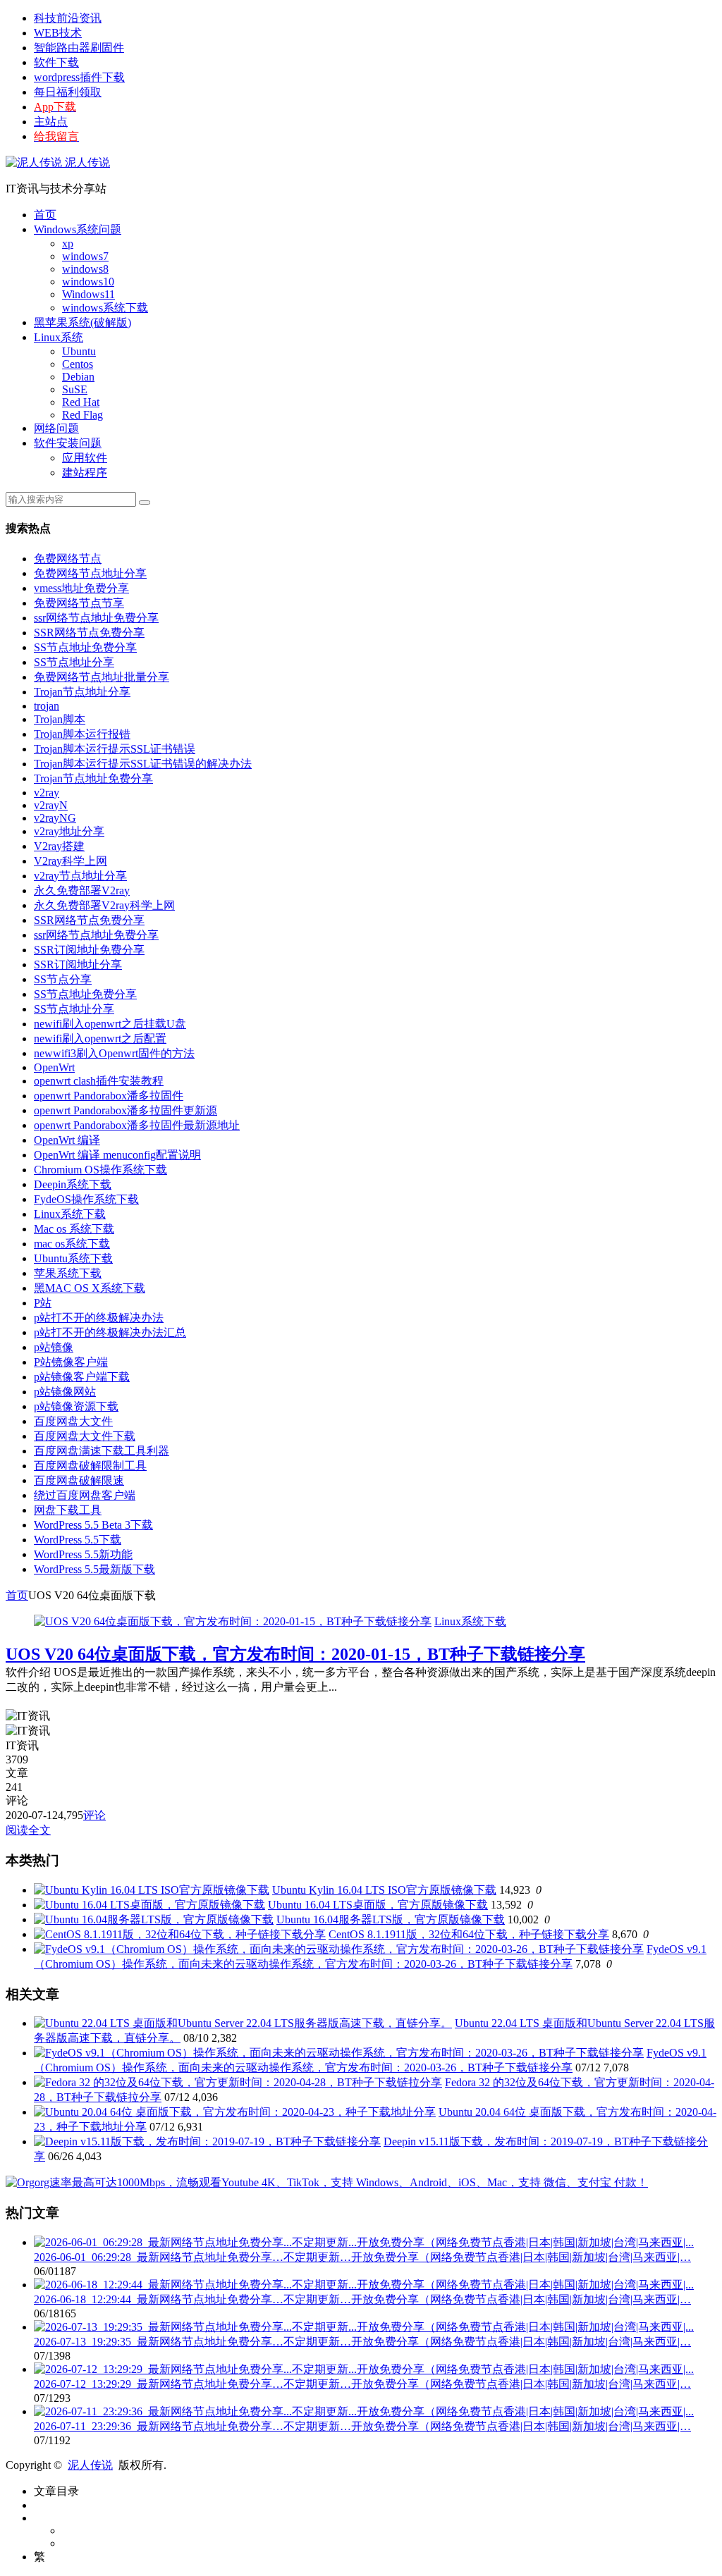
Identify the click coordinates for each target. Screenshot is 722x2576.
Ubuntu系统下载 (73, 1258)
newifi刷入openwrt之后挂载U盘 (110, 1024)
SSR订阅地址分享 (78, 965)
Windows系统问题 (78, 229)
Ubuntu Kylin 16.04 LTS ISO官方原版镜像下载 (384, 1890)
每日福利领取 (68, 92)
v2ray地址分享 (69, 831)
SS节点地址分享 (74, 662)
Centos (78, 364)
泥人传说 (86, 162)
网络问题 (56, 428)
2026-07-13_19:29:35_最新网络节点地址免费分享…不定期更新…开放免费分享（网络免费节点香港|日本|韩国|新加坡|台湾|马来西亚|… (362, 2342)
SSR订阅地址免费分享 (89, 950)
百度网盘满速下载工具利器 (102, 1451)
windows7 (85, 256)
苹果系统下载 (68, 1273)
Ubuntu (79, 351)
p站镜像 (54, 1347)
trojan (47, 706)
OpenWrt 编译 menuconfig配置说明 (117, 1155)
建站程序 (85, 473)
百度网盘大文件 (73, 1421)
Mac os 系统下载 (74, 1229)
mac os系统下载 (72, 1244)
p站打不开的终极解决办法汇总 (110, 1332)
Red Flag (82, 415)
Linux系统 (59, 337)
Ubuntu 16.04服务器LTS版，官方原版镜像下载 (391, 1919)
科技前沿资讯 (68, 18)
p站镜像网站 (65, 1392)
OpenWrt (54, 1067)
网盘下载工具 (68, 1510)
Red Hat (81, 402)
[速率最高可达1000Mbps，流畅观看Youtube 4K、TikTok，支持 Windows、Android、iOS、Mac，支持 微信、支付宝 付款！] (327, 2182)
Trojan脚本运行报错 (82, 734)
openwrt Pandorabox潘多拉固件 (109, 1096)
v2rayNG (55, 818)
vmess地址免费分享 (81, 588)
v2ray (47, 793)
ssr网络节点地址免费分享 (96, 618)
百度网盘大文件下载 (85, 1436)
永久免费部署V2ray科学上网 (104, 905)
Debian (78, 377)
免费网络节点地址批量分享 (102, 677)
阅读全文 (28, 1830)
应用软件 (85, 458)
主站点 (51, 122)
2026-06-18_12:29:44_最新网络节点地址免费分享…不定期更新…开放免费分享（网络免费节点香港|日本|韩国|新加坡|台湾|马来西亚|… (362, 2299)
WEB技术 (58, 33)
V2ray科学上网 (71, 861)
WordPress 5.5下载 (78, 1540)
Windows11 (88, 294)
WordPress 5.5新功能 (83, 1554)
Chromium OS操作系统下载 (100, 1170)
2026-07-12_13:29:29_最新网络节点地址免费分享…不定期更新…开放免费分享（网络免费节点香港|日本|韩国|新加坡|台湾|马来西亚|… (362, 2384)
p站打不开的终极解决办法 (99, 1318)
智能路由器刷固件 (79, 48)
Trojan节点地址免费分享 (93, 778)
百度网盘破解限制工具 (90, 1466)
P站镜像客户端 (71, 1362)
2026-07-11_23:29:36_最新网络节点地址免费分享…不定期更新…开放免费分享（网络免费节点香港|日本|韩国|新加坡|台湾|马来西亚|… (362, 2426)
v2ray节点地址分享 (80, 876)
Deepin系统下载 (73, 1184)
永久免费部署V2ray (82, 890)
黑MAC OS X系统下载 (90, 1288)
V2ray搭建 (59, 846)
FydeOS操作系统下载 (86, 1199)
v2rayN (51, 805)
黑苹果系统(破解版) (82, 322)
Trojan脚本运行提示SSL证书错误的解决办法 (143, 764)
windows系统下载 (105, 308)
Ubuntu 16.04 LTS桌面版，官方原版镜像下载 (378, 1905)
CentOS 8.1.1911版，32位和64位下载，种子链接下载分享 (469, 1934)
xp (68, 244)
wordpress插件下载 (79, 77)
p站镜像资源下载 (76, 1406)
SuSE (75, 389)
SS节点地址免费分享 (85, 647)
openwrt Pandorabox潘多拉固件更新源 (126, 1110)
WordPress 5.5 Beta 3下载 (93, 1525)
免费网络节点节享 (79, 603)
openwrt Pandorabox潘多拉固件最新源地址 (137, 1125)
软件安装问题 (68, 443)
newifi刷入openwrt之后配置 (100, 1039)
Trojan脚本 (60, 719)
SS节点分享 (63, 979)
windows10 (88, 282)
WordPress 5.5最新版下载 (94, 1569)
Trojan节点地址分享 (82, 692)
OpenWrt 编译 (67, 1140)
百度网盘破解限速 (79, 1480)
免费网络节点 (68, 559)
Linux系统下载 (70, 1214)
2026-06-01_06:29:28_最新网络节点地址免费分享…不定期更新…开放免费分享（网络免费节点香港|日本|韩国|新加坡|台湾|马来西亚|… (362, 2257)
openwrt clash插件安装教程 (99, 1081)
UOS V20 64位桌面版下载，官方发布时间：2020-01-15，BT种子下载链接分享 (295, 1654)
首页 (45, 215)
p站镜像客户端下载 (82, 1377)
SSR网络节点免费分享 (89, 633)
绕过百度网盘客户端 (85, 1495)
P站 (43, 1303)
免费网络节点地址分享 (90, 573)
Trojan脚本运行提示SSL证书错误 (115, 749)
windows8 (85, 269)
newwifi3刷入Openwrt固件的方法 (114, 1053)
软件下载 (56, 62)
